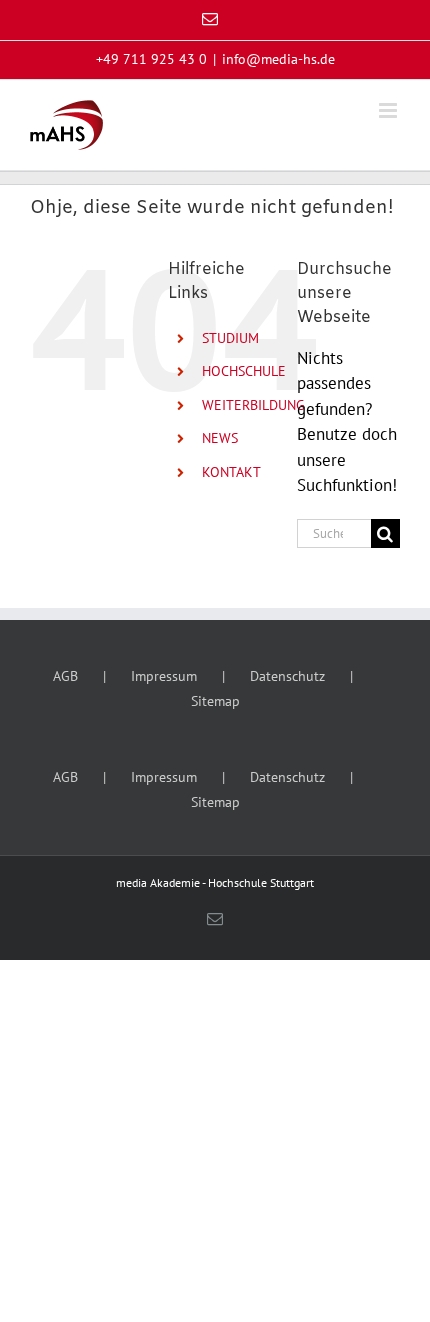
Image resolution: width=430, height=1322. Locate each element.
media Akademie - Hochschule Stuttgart (215, 882)
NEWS (220, 438)
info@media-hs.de (278, 59)
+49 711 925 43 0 (151, 59)
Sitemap (215, 701)
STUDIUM (230, 338)
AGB (65, 676)
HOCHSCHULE (244, 371)
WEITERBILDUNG (253, 405)
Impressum (164, 676)
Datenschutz (287, 676)
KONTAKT (231, 472)
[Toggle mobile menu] (389, 110)
